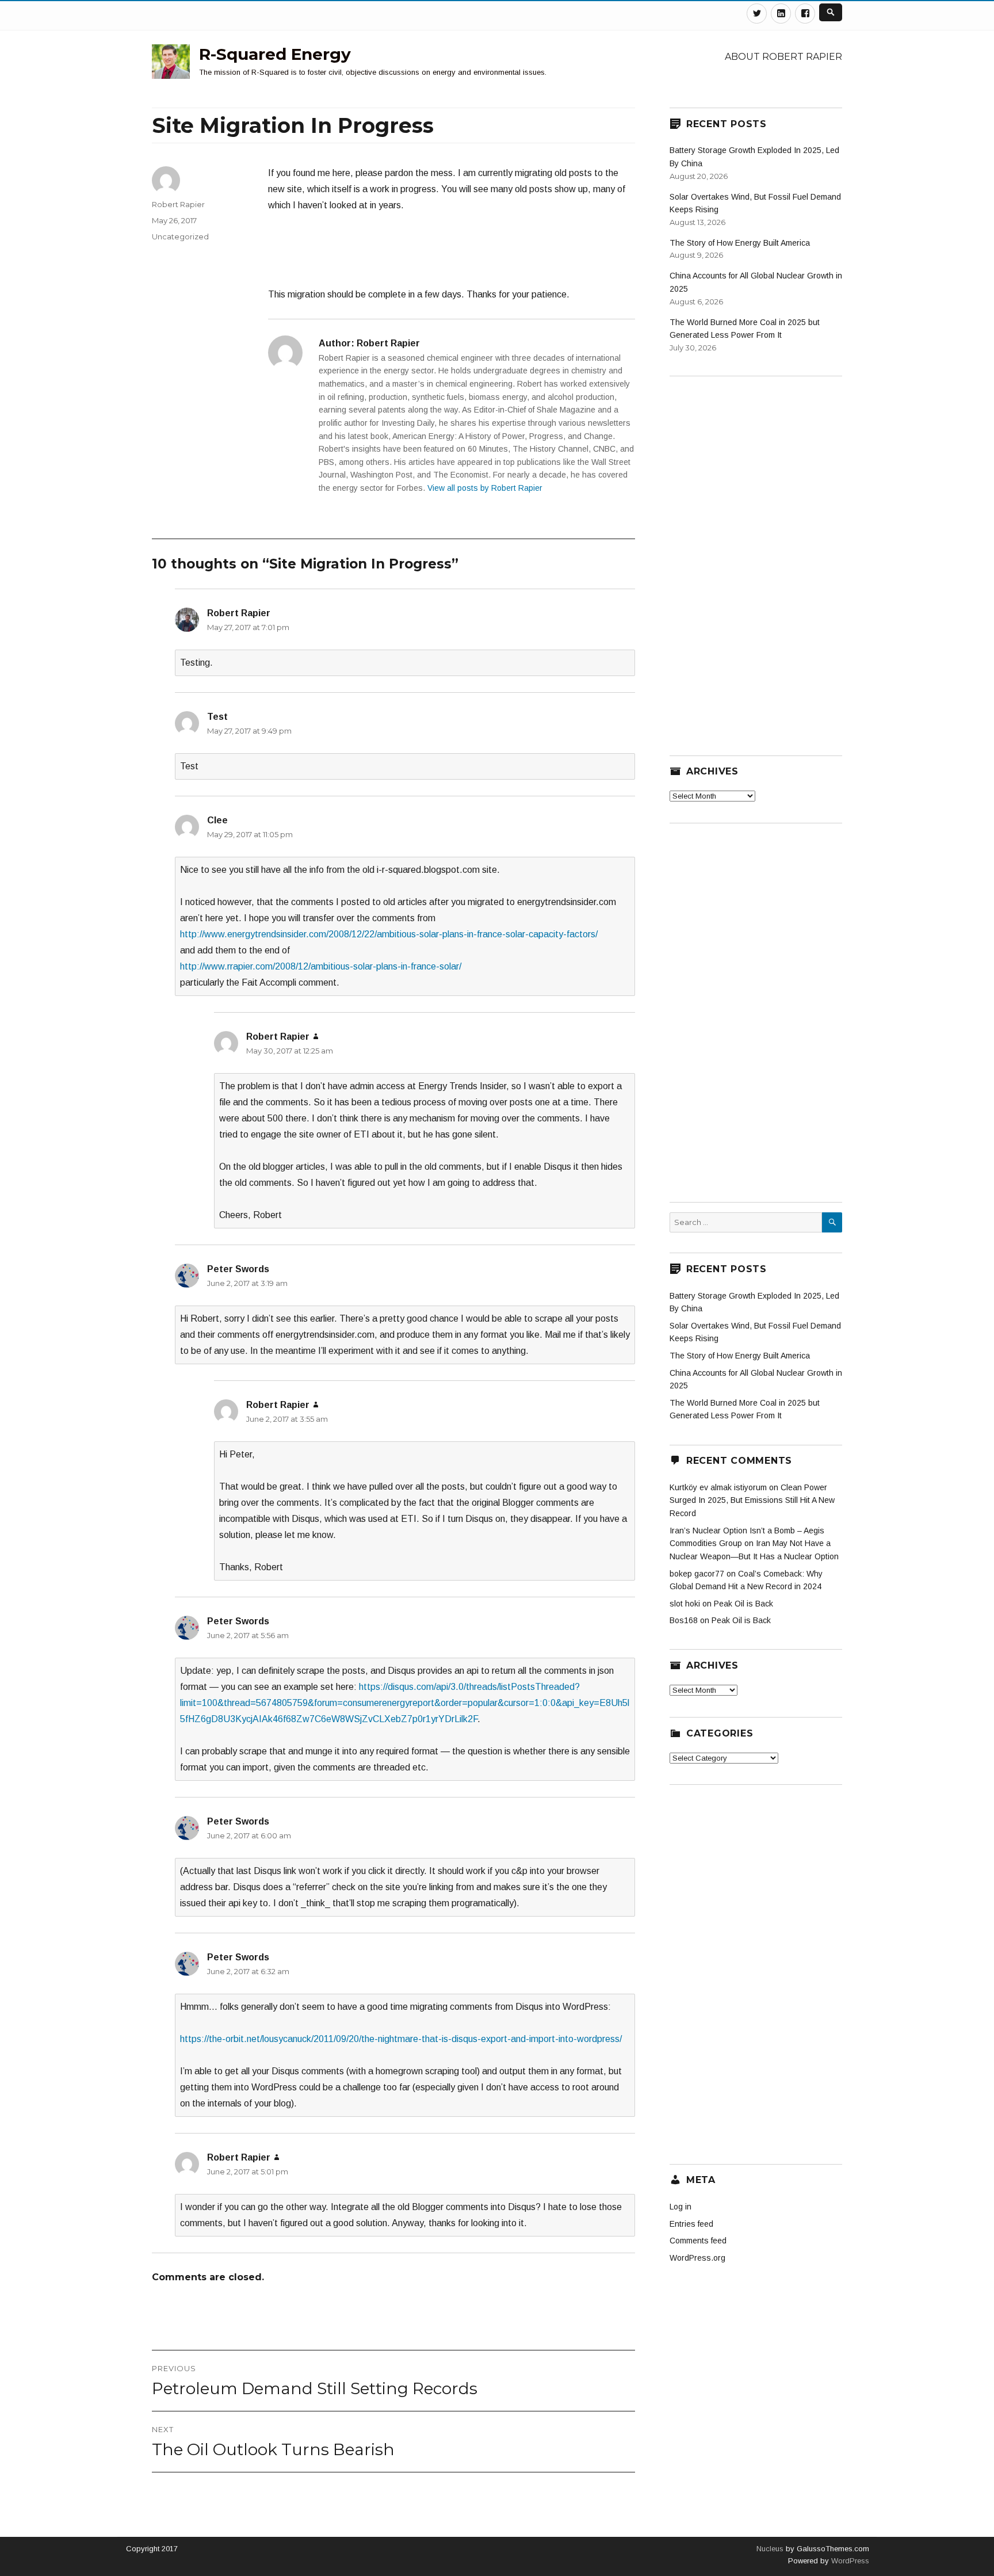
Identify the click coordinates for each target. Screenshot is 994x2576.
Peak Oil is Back (743, 1604)
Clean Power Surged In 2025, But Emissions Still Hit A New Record (752, 1500)
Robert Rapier (178, 204)
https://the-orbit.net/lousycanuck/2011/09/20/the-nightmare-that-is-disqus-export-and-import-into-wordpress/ (401, 2039)
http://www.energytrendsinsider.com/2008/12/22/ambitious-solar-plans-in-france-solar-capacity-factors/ (389, 934)
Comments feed (698, 2241)
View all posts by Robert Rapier (485, 488)
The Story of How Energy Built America (740, 243)
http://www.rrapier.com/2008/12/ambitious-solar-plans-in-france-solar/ (321, 966)
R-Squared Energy (275, 54)
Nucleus (770, 2549)
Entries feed (691, 2224)
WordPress (849, 2561)
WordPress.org (697, 2258)
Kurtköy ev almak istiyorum (718, 1487)
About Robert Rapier (783, 57)
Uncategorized (180, 236)
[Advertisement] (452, 255)
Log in (680, 2207)
